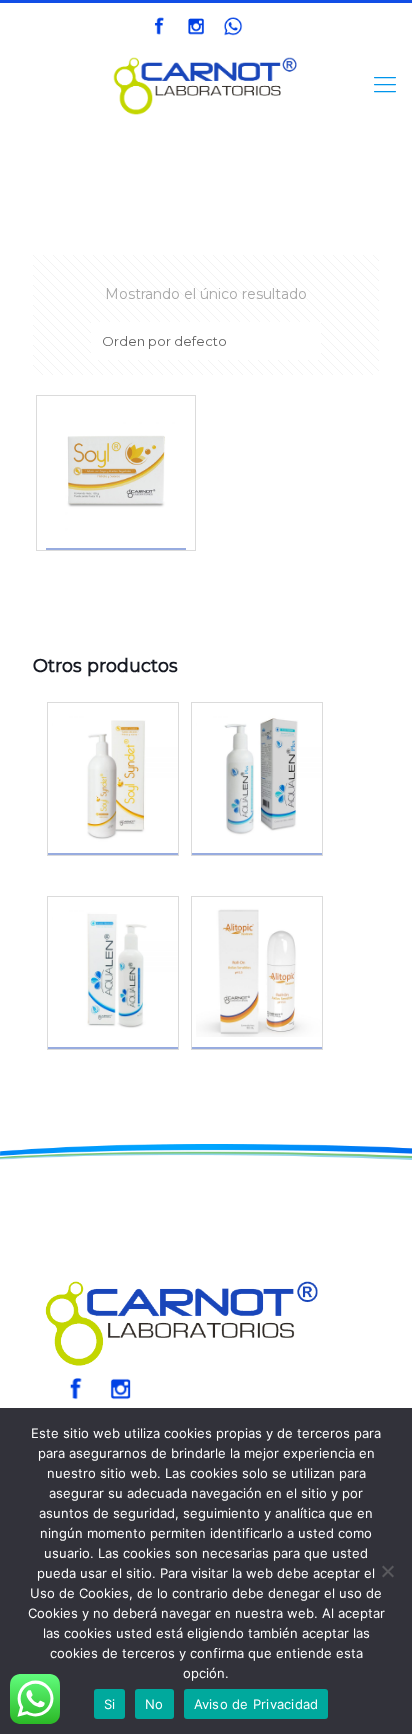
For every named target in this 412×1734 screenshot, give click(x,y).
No (154, 1704)
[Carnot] (206, 85)
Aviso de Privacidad (256, 1704)
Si (110, 1704)
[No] (387, 1571)
